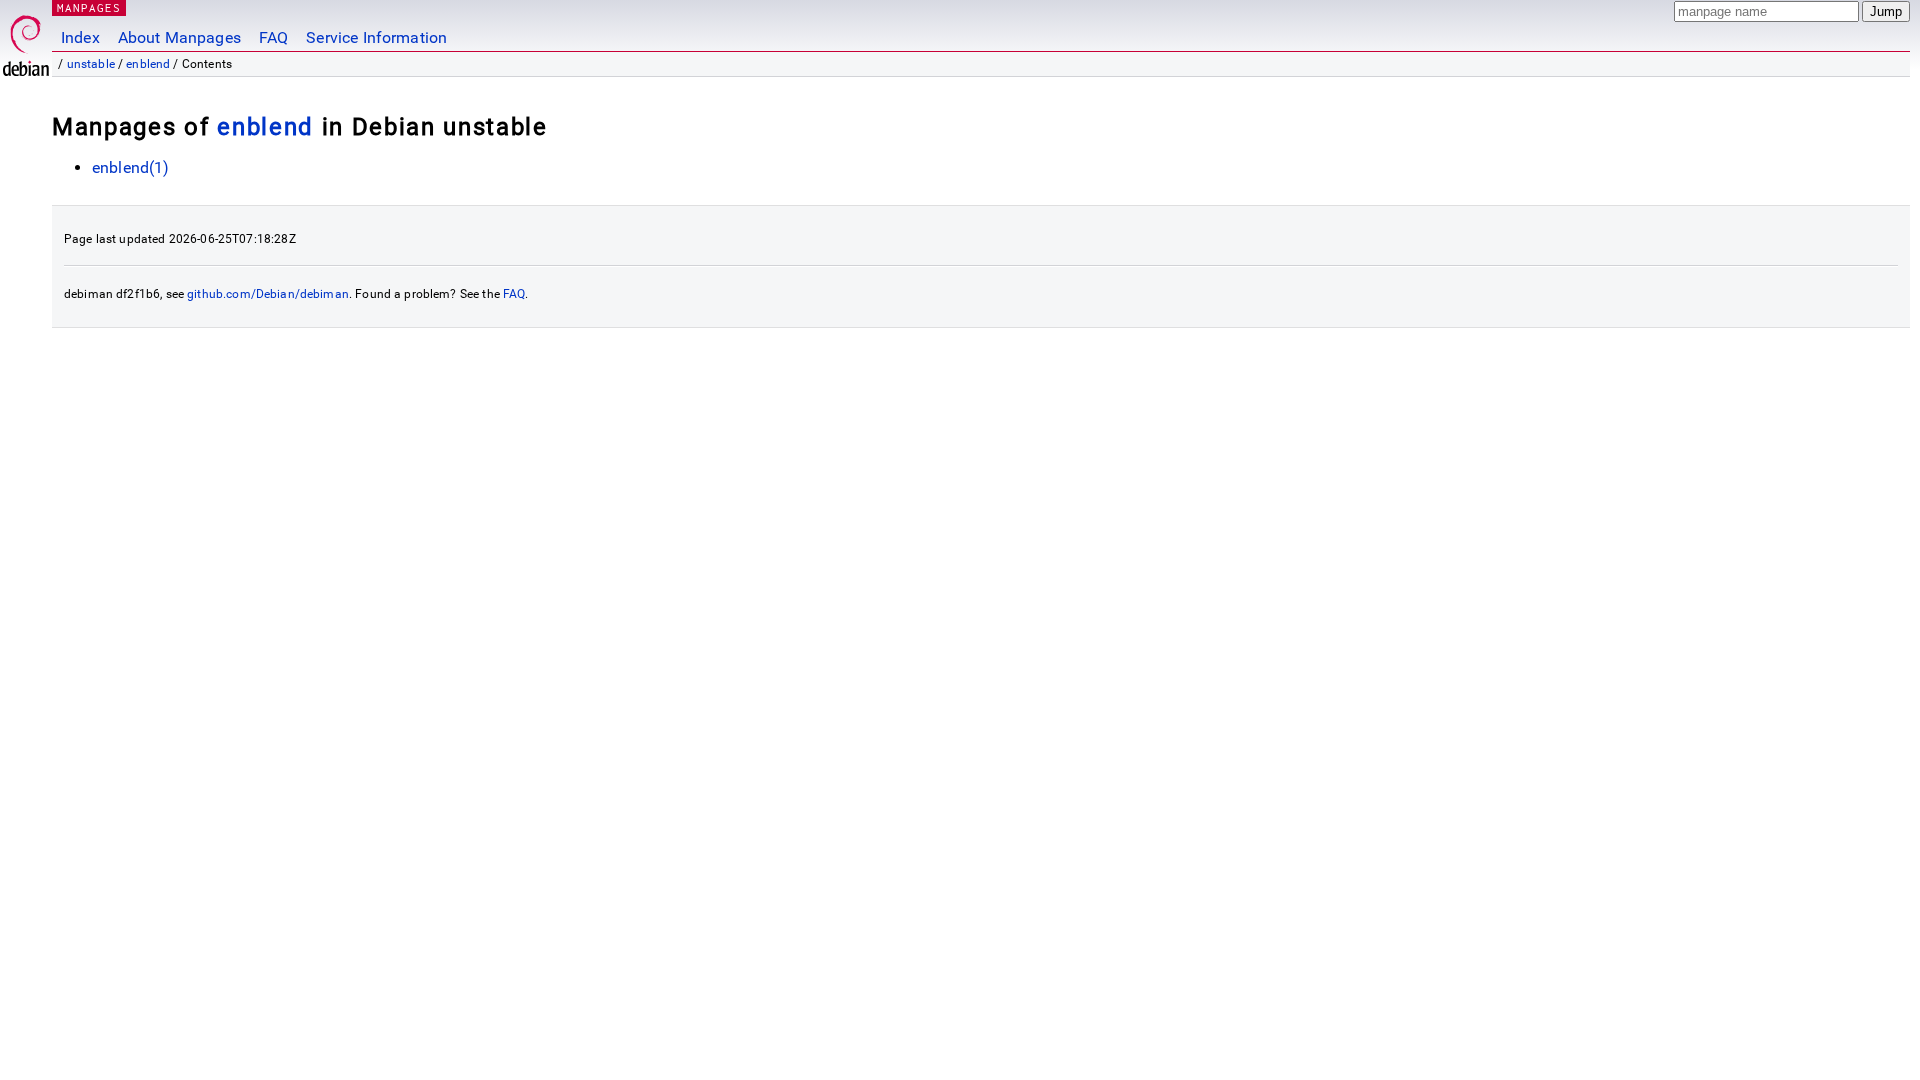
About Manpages (179, 37)
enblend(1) (131, 167)
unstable (91, 64)
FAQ (273, 37)
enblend (148, 64)
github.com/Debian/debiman (268, 294)
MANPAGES (89, 7)
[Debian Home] (26, 40)
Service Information (376, 37)
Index (80, 37)
